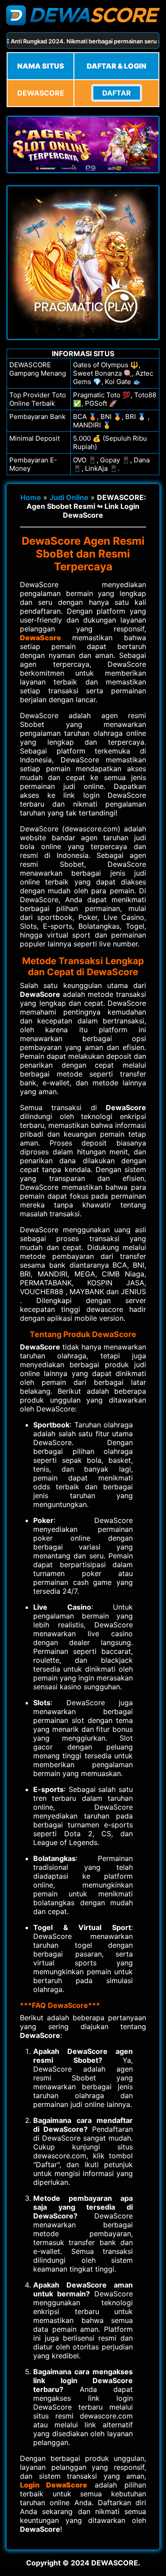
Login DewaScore (54, 2485)
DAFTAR (117, 93)
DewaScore (41, 638)
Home (31, 497)
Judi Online (69, 497)
